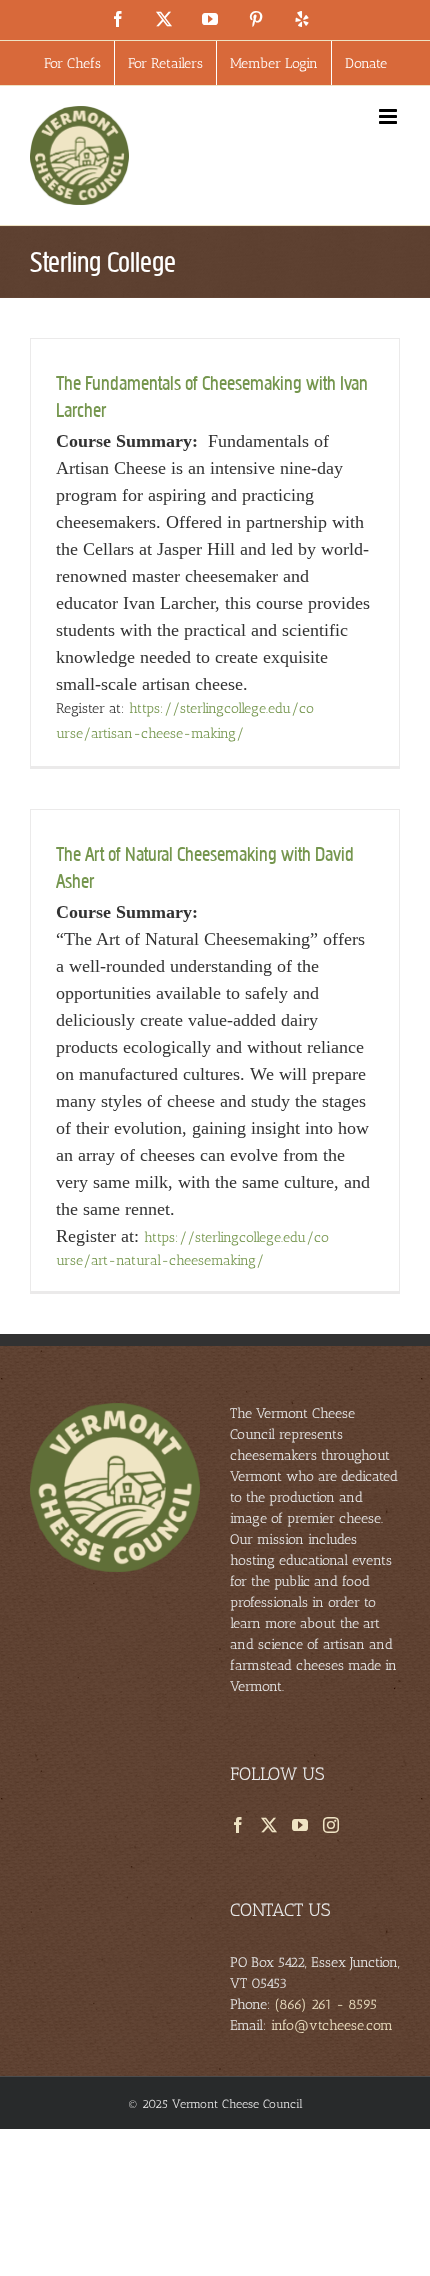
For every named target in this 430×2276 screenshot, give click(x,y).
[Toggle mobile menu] (389, 116)
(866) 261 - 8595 (326, 2004)
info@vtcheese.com (332, 2025)
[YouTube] (300, 1825)
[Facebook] (238, 1825)
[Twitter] (269, 1825)
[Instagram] (331, 1825)
